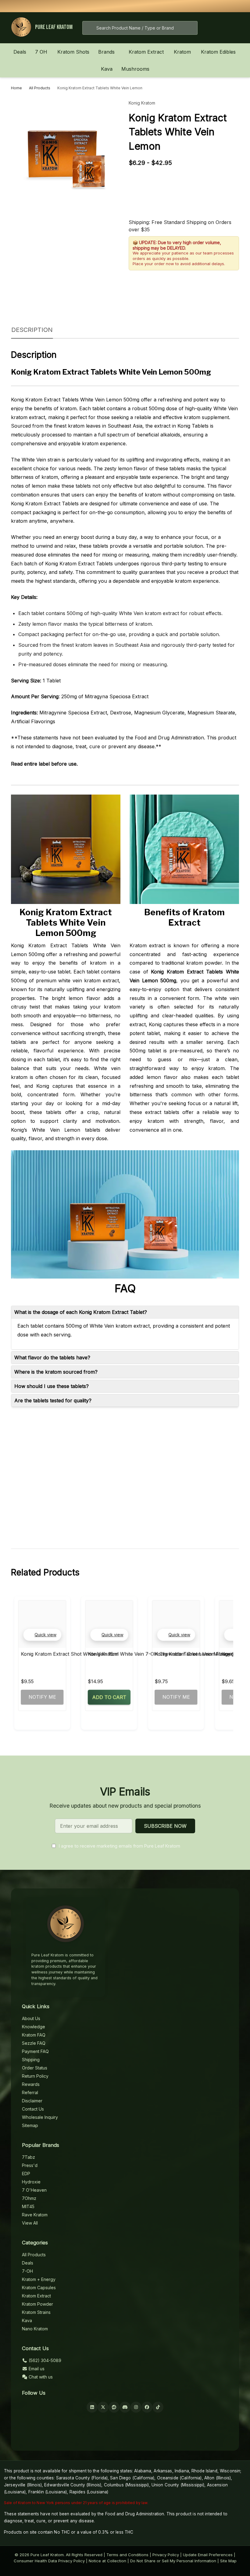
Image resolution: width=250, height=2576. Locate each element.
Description (32, 330)
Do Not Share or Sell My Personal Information (173, 2561)
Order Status (35, 2068)
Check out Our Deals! (170, 6)
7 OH (41, 52)
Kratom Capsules (39, 2288)
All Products (34, 2255)
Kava (107, 69)
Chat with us (40, 2377)
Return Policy (35, 2076)
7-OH (27, 2271)
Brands (106, 52)
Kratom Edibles (218, 52)
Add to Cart (109, 1697)
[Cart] (233, 28)
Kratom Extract (146, 52)
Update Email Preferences (208, 2555)
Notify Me (42, 1697)
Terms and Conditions (127, 2555)
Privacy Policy (166, 2555)
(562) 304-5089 (44, 2360)
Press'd (30, 2165)
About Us (31, 2018)
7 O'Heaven (34, 2190)
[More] (51, 52)
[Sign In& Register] (214, 28)
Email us (36, 2369)
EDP (26, 2174)
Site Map (228, 2561)
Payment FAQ (35, 2051)
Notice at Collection (107, 2561)
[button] (42, 1635)
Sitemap (30, 2125)
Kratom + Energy (39, 2279)
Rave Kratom (35, 2215)
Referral (30, 2092)
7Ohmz (29, 2198)
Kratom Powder (37, 2304)
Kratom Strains (36, 2312)
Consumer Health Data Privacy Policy (49, 2561)
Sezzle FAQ (34, 2043)
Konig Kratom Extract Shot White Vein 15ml (70, 1654)
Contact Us (33, 2109)
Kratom (182, 52)
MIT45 (28, 2206)
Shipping (31, 2060)
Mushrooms (135, 69)
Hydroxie (31, 2182)
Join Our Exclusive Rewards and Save (204, 6)
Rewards (31, 2084)
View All (30, 2223)
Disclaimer (32, 2101)
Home (16, 88)
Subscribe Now (165, 1826)
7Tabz (29, 2157)
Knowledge (34, 2027)
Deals (20, 52)
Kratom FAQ (34, 2035)
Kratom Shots (73, 52)
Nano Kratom (35, 2329)
